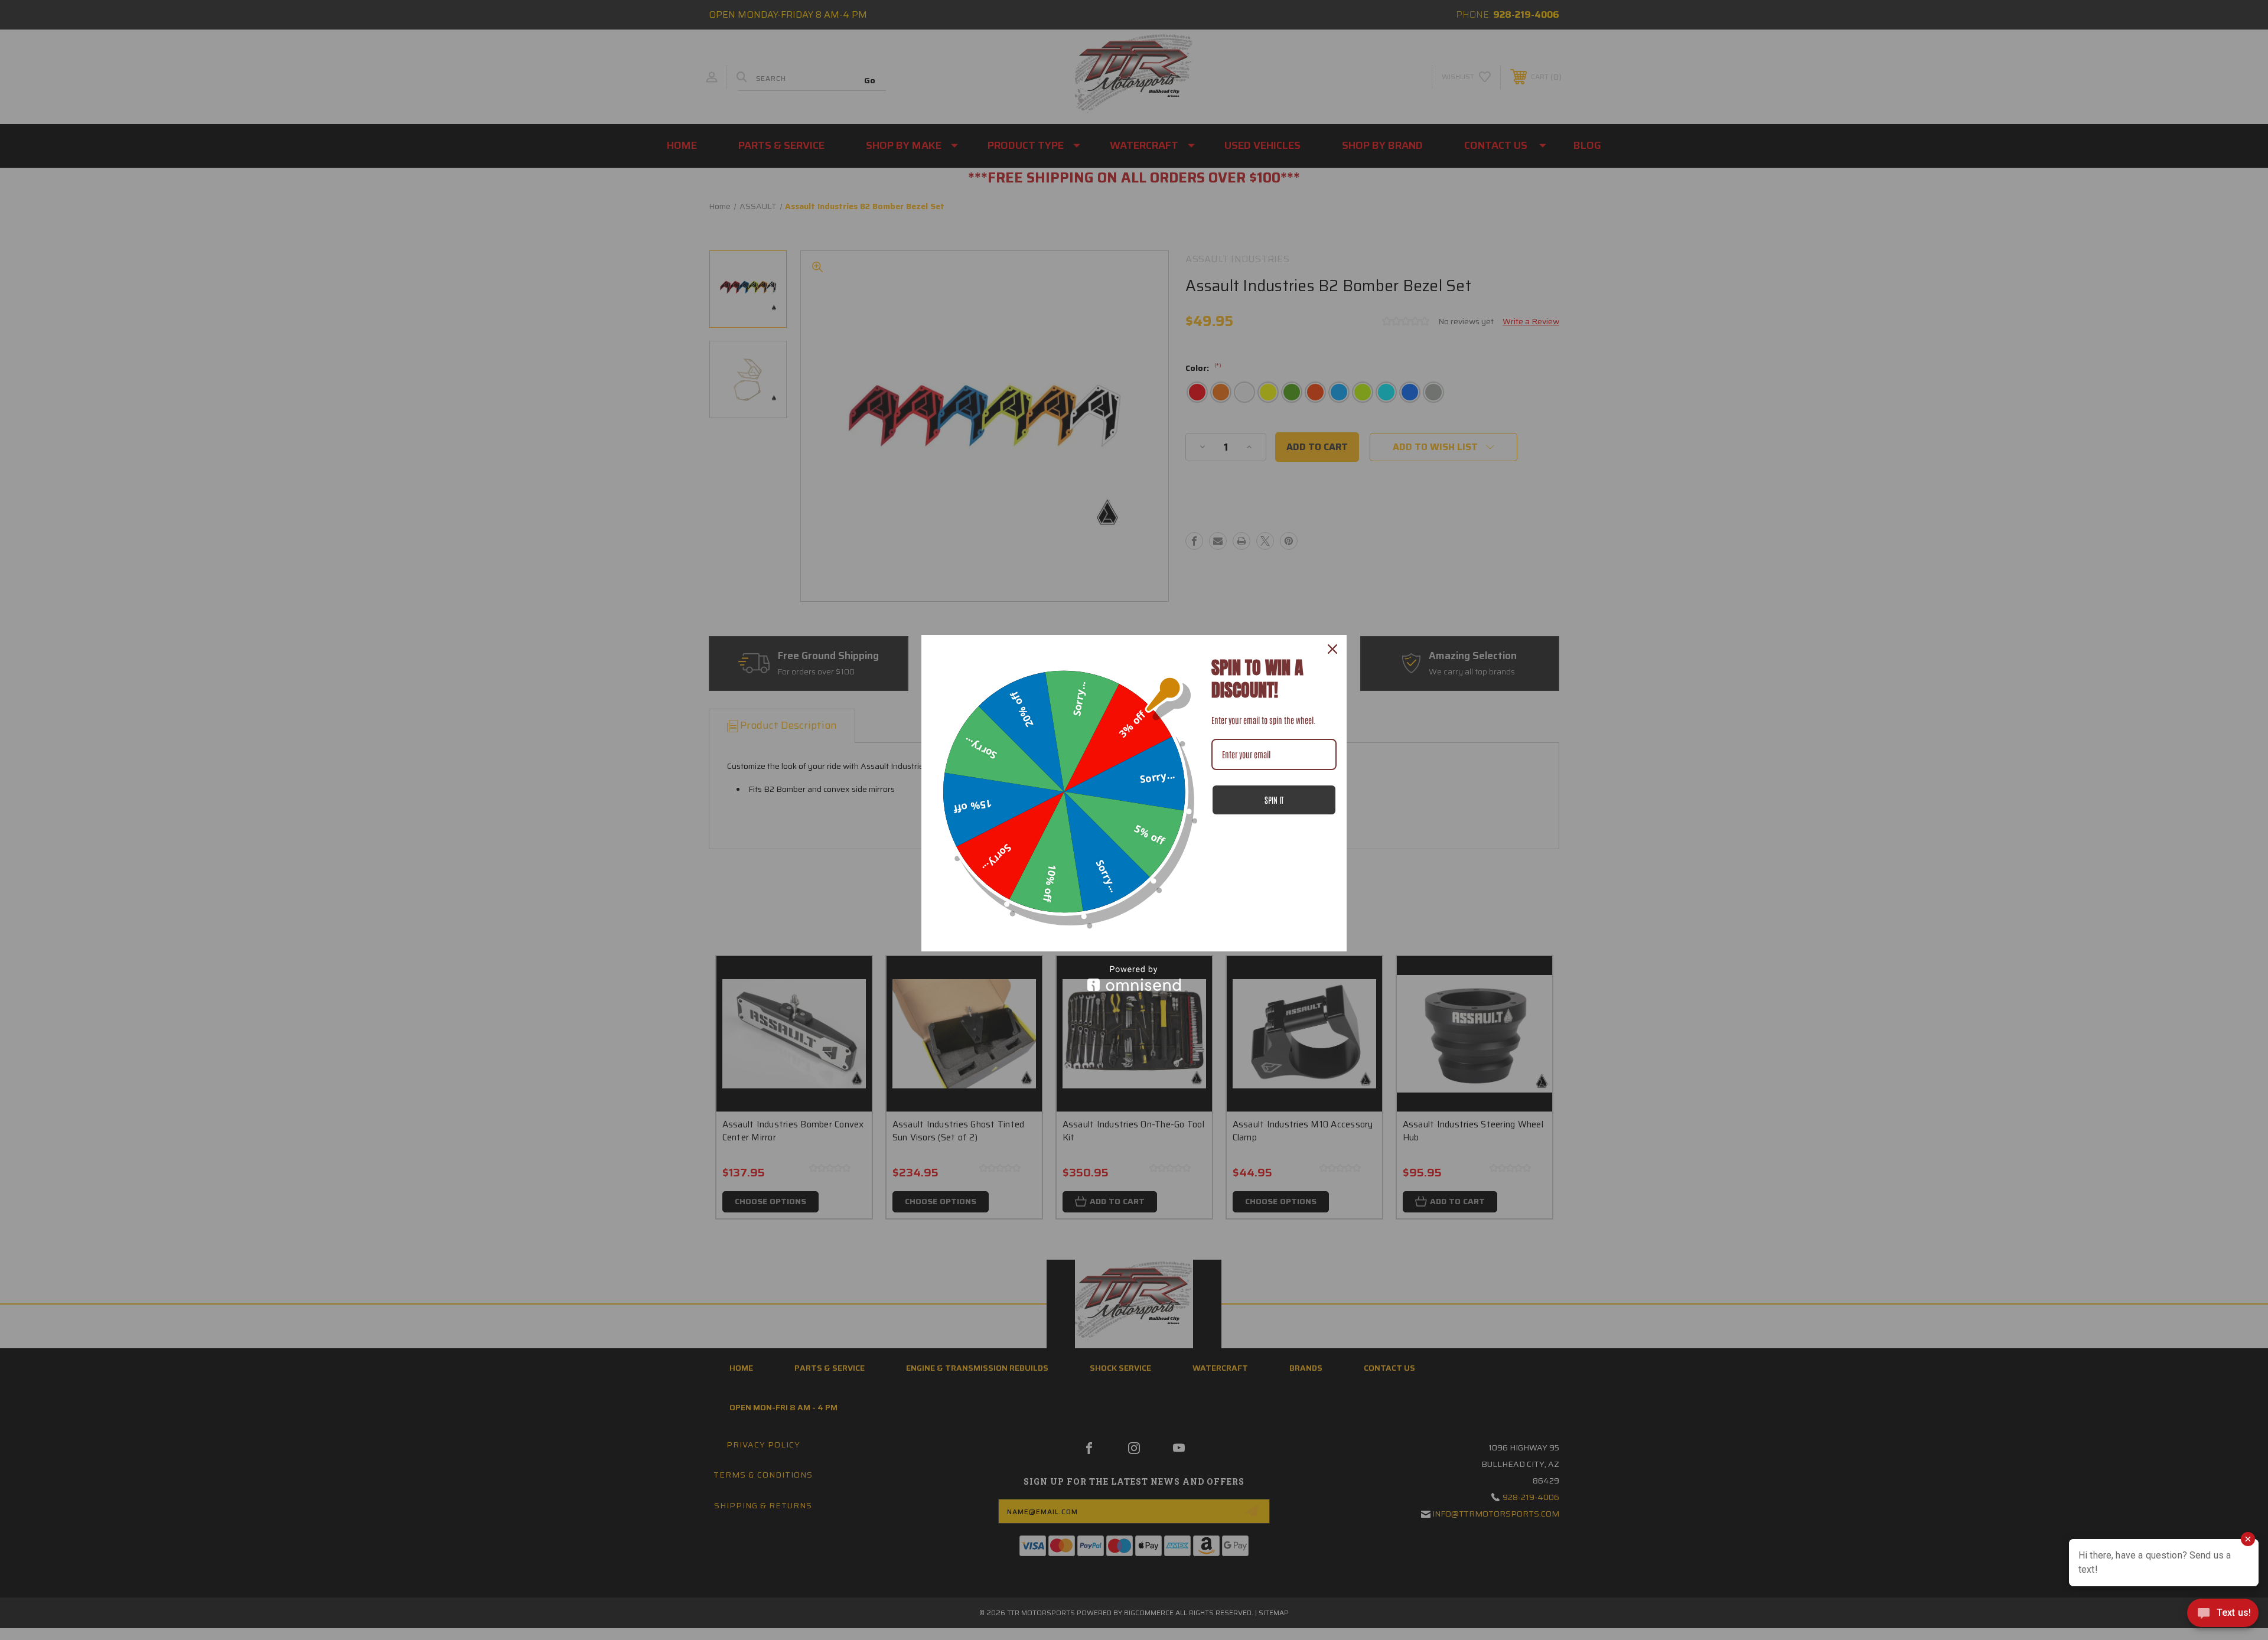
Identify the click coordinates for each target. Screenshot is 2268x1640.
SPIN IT (1274, 800)
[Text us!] (2223, 1616)
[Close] (1332, 649)
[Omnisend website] (1134, 978)
